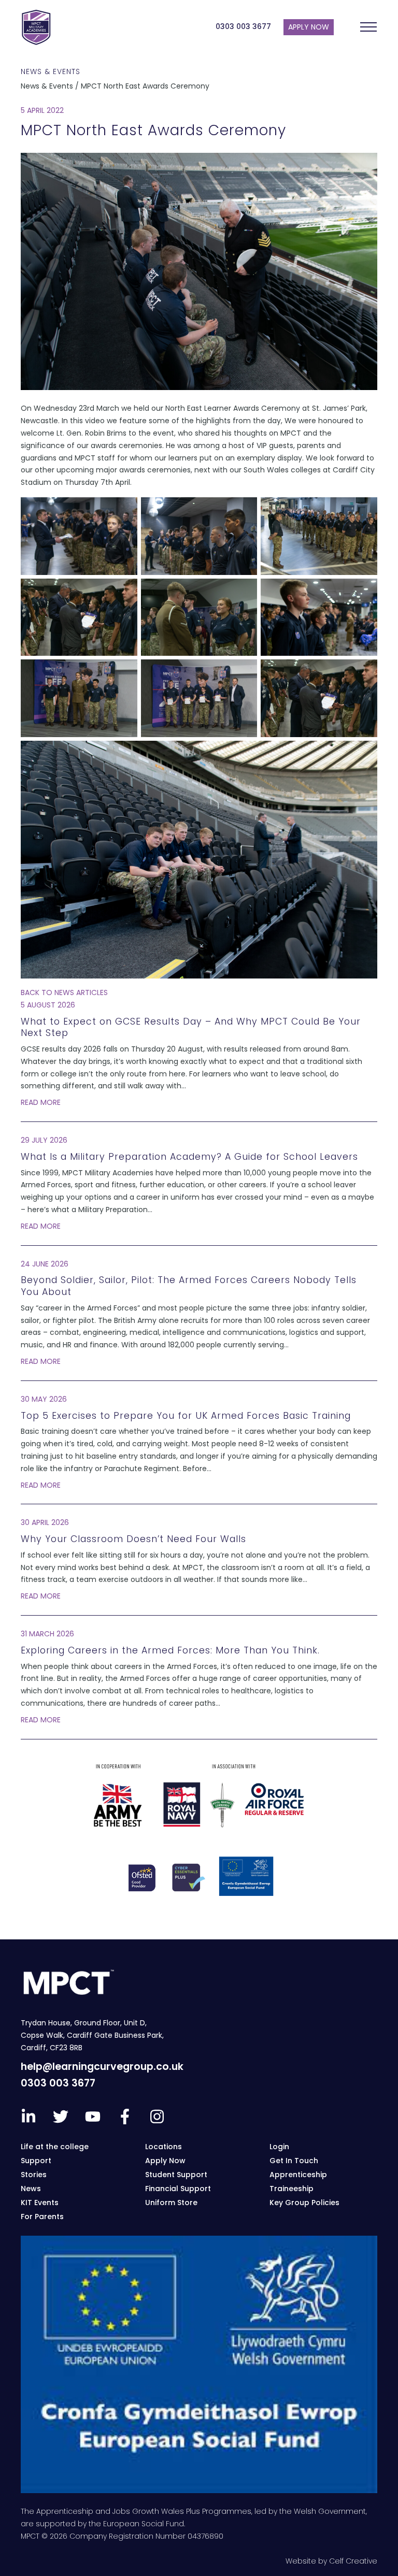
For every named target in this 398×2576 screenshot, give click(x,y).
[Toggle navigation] (368, 27)
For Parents (42, 2217)
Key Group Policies (304, 2203)
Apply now (309, 27)
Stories (34, 2175)
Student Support (176, 2175)
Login (279, 2147)
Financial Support (178, 2189)
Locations (164, 2147)
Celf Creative (353, 2561)
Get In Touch (294, 2161)
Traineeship (292, 2189)
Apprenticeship (298, 2175)
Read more (41, 1102)
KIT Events (40, 2203)
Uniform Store (171, 2203)
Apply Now (165, 2161)
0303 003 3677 (243, 26)
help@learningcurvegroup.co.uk (102, 2067)
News (31, 2189)
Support (36, 2161)
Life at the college (55, 2147)
